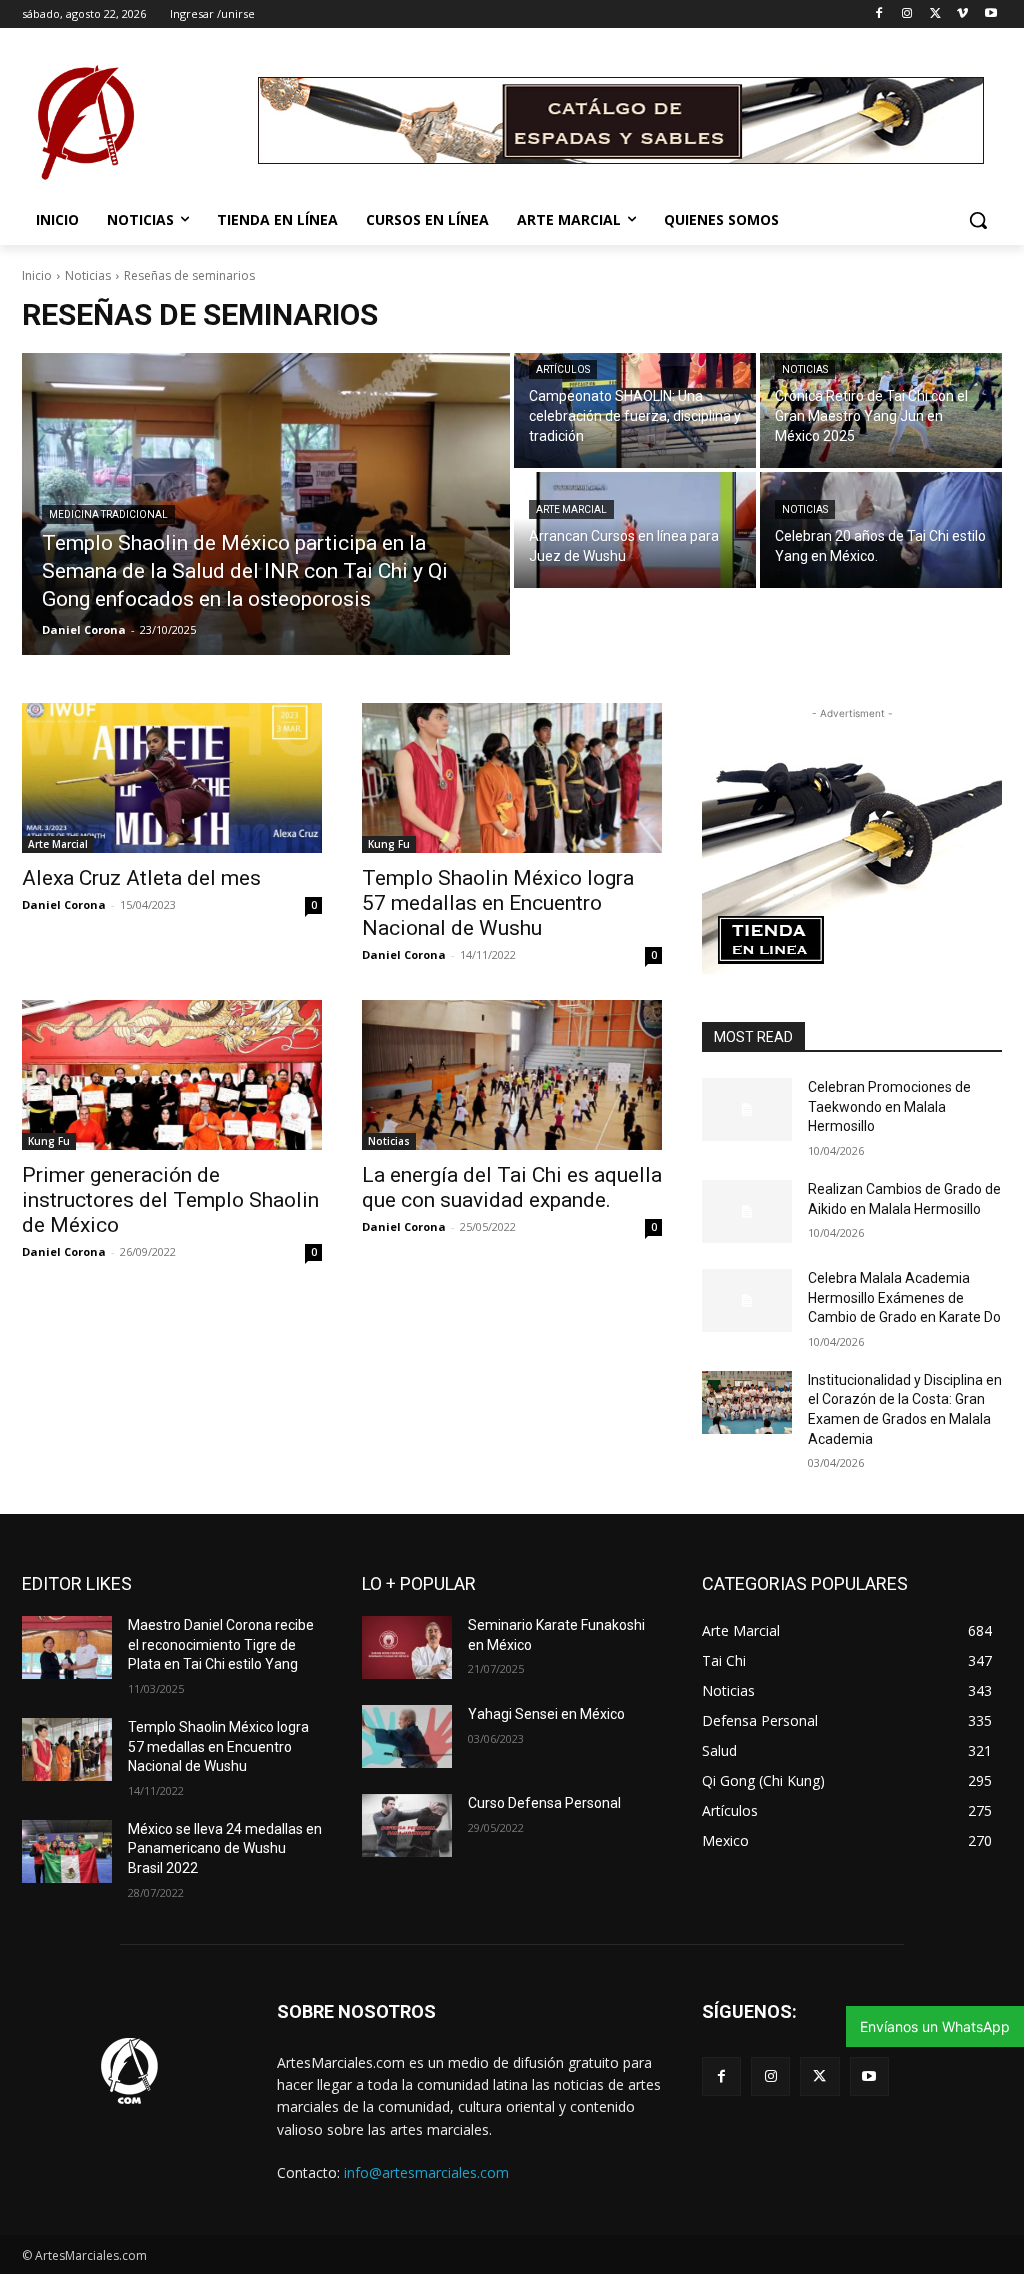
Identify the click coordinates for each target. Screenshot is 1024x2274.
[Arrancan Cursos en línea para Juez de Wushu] (635, 529)
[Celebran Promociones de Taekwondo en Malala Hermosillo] (747, 1109)
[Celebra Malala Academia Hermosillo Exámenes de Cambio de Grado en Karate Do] (747, 1300)
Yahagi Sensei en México (546, 1714)
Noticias (88, 275)
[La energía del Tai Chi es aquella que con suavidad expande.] (512, 1075)
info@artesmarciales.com (426, 2172)
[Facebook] (879, 14)
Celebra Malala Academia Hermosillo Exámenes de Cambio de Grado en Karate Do (904, 1297)
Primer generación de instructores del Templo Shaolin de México (170, 1200)
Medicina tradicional (108, 514)
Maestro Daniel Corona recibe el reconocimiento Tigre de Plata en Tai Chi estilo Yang (221, 1644)
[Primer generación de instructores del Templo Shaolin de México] (172, 1075)
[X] (935, 14)
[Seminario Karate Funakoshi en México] (407, 1647)
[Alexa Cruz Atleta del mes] (172, 778)
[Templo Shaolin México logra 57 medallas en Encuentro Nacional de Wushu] (512, 778)
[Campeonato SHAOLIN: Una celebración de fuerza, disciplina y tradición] (635, 410)
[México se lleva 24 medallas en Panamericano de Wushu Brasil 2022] (67, 1851)
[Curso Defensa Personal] (407, 1825)
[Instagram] (907, 14)
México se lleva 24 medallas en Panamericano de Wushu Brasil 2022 (225, 1848)
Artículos (563, 369)
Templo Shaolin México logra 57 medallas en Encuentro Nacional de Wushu (498, 903)
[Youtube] (990, 14)
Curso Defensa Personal (544, 1803)
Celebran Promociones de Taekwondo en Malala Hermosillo (889, 1106)
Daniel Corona (64, 904)
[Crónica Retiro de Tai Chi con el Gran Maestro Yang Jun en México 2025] (881, 410)
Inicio (37, 275)
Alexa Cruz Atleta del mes (141, 878)
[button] (978, 220)
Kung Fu (389, 844)
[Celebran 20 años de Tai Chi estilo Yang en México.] (881, 529)
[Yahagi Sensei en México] (407, 1736)
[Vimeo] (962, 14)
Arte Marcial (571, 509)
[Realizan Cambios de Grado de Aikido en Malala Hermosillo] (747, 1211)
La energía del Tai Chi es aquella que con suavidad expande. (512, 1187)
